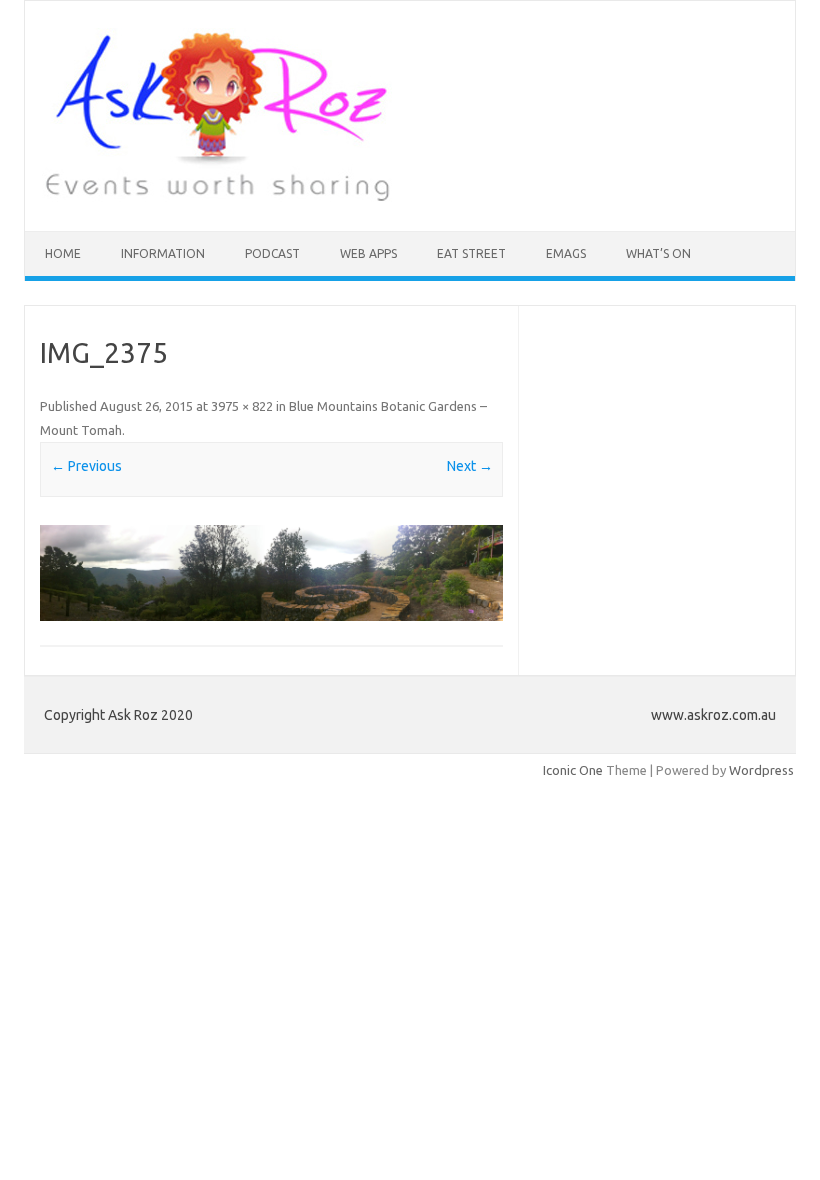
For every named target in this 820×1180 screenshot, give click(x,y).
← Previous (86, 466)
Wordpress (761, 770)
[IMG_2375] (271, 573)
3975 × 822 (242, 406)
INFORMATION (163, 253)
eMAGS (566, 253)
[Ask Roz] (217, 197)
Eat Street (471, 253)
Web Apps (368, 253)
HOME (63, 253)
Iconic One (573, 770)
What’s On (658, 253)
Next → (470, 466)
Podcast (272, 253)
